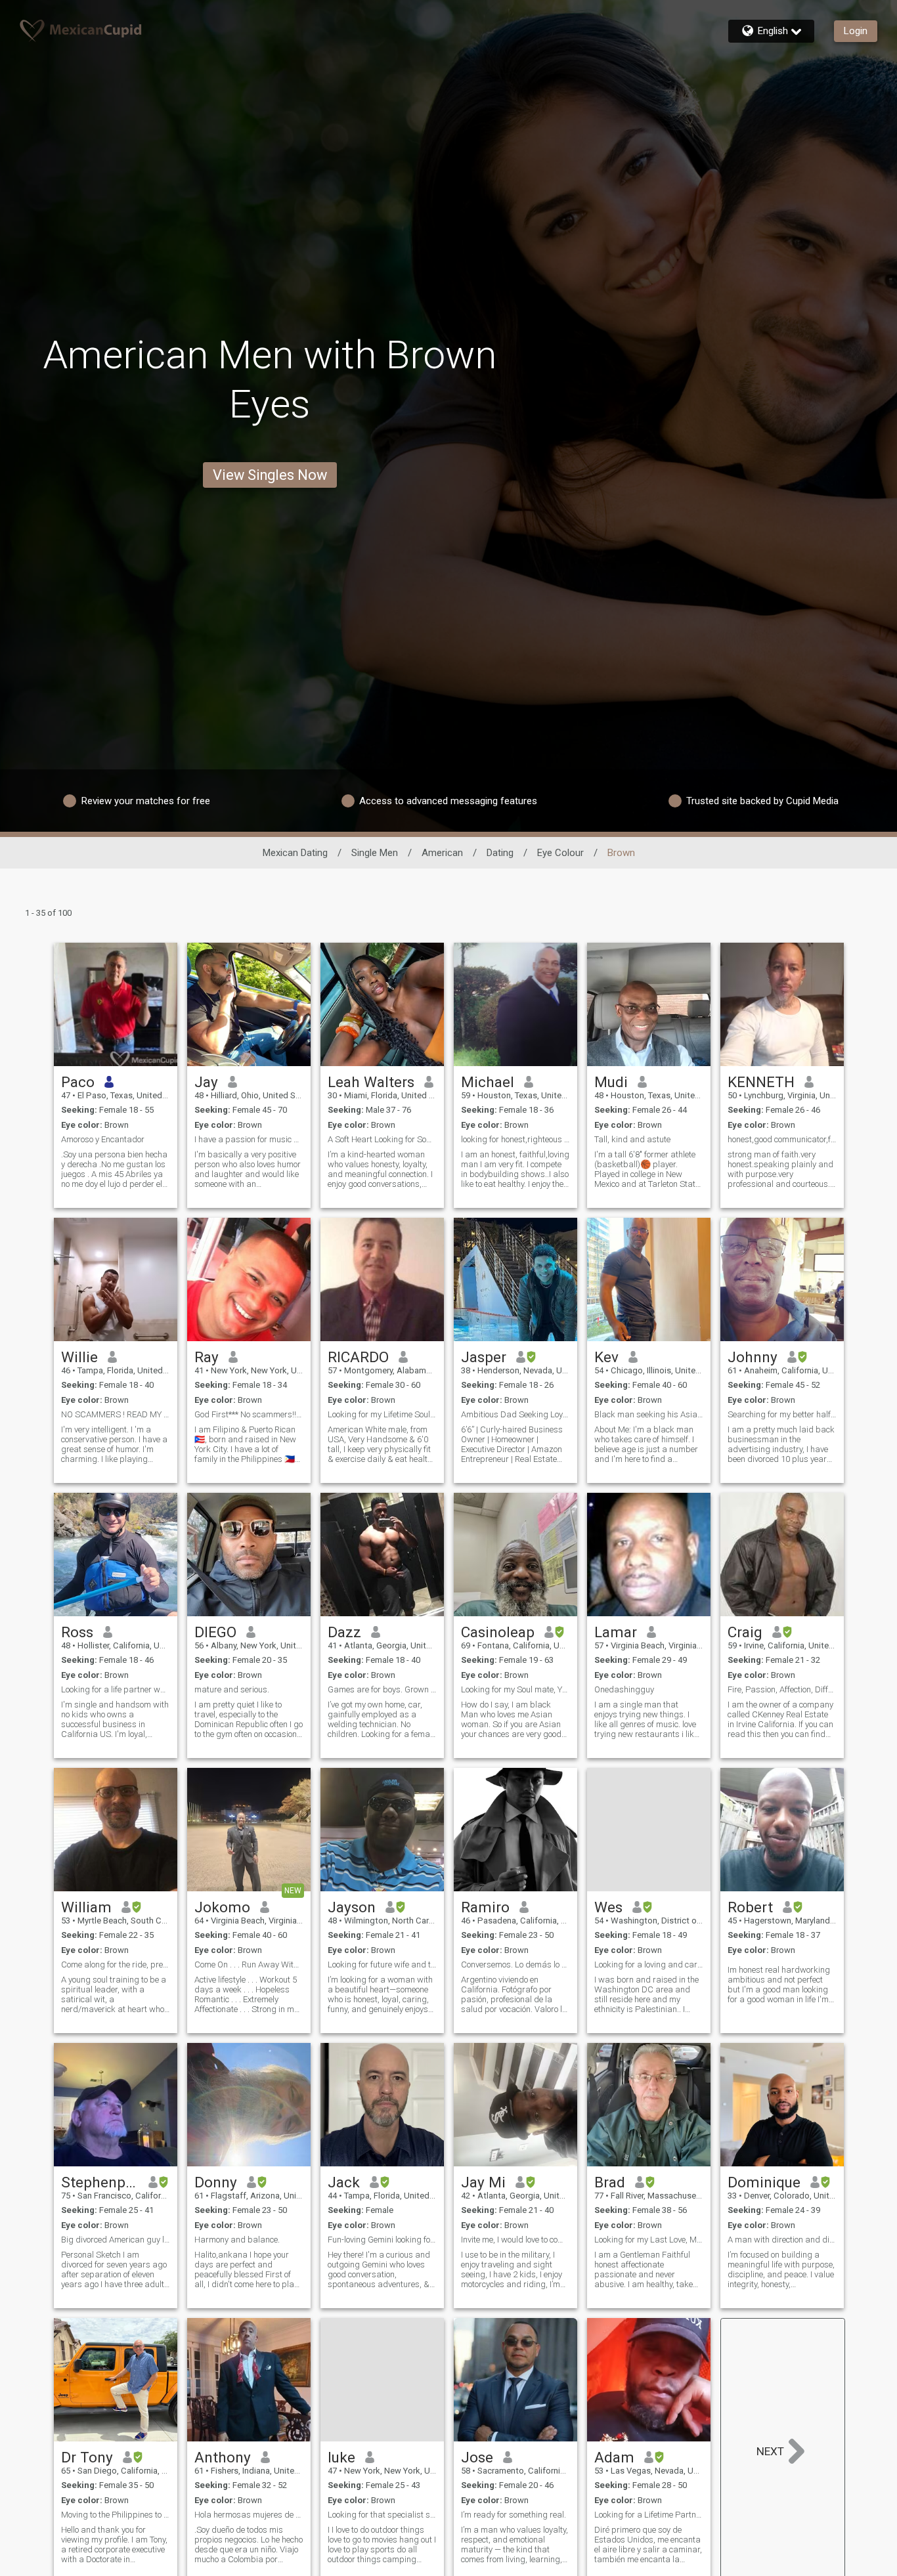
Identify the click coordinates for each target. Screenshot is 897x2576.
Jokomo (222, 1907)
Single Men (375, 853)
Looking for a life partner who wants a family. (116, 1689)
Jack (344, 2182)
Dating (500, 853)
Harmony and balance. (237, 2240)
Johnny (753, 1357)
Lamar (616, 1632)
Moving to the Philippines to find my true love (116, 2515)
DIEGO (215, 1632)
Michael (488, 1082)
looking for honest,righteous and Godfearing (515, 1139)
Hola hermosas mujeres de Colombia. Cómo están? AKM (249, 2515)
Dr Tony (87, 2457)
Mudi (611, 1082)
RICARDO (358, 1357)
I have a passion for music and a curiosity (249, 1139)
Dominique (764, 2182)
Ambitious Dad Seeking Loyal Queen (515, 1414)
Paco (78, 1082)
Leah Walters (371, 1082)
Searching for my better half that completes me (782, 1414)
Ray (207, 1357)
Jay (206, 1082)
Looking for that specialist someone (382, 2515)
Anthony (223, 2457)
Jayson (352, 1907)
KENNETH (761, 1082)
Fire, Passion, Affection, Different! (782, 1689)
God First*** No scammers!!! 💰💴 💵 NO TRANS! (249, 1414)
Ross (77, 1632)
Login (856, 31)
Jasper (484, 1357)
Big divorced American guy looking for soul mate (116, 2240)
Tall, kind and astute (632, 1139)
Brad (610, 2182)
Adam (614, 2457)
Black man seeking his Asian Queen (649, 1414)
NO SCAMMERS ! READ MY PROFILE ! (116, 1414)
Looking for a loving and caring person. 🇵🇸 (649, 1964)
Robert (750, 1907)
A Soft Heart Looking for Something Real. (382, 1139)
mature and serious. (232, 1689)
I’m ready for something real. (514, 2515)
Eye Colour (560, 853)
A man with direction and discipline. (782, 2240)
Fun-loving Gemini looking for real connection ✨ (382, 2240)
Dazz (344, 1632)
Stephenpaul (100, 2182)
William (86, 1907)
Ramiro (485, 1907)
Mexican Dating (295, 853)
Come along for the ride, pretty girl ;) (116, 1964)
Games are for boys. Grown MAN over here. (382, 1689)
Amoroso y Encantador (103, 1139)
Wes (608, 1907)
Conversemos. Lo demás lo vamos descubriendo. (515, 1964)
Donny (216, 2182)
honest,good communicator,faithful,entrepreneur (782, 1139)
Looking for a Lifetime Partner (649, 2515)
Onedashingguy (624, 1689)
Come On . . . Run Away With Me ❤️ (249, 1964)
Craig (745, 1632)
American (442, 853)
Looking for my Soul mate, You (515, 1689)
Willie (79, 1357)
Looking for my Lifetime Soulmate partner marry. (382, 1414)
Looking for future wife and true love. (382, 1964)
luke (341, 2457)
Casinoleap (498, 1632)
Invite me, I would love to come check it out (515, 2240)
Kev (606, 1357)
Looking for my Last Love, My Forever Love (649, 2240)
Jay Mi (483, 2182)
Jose (477, 2457)
